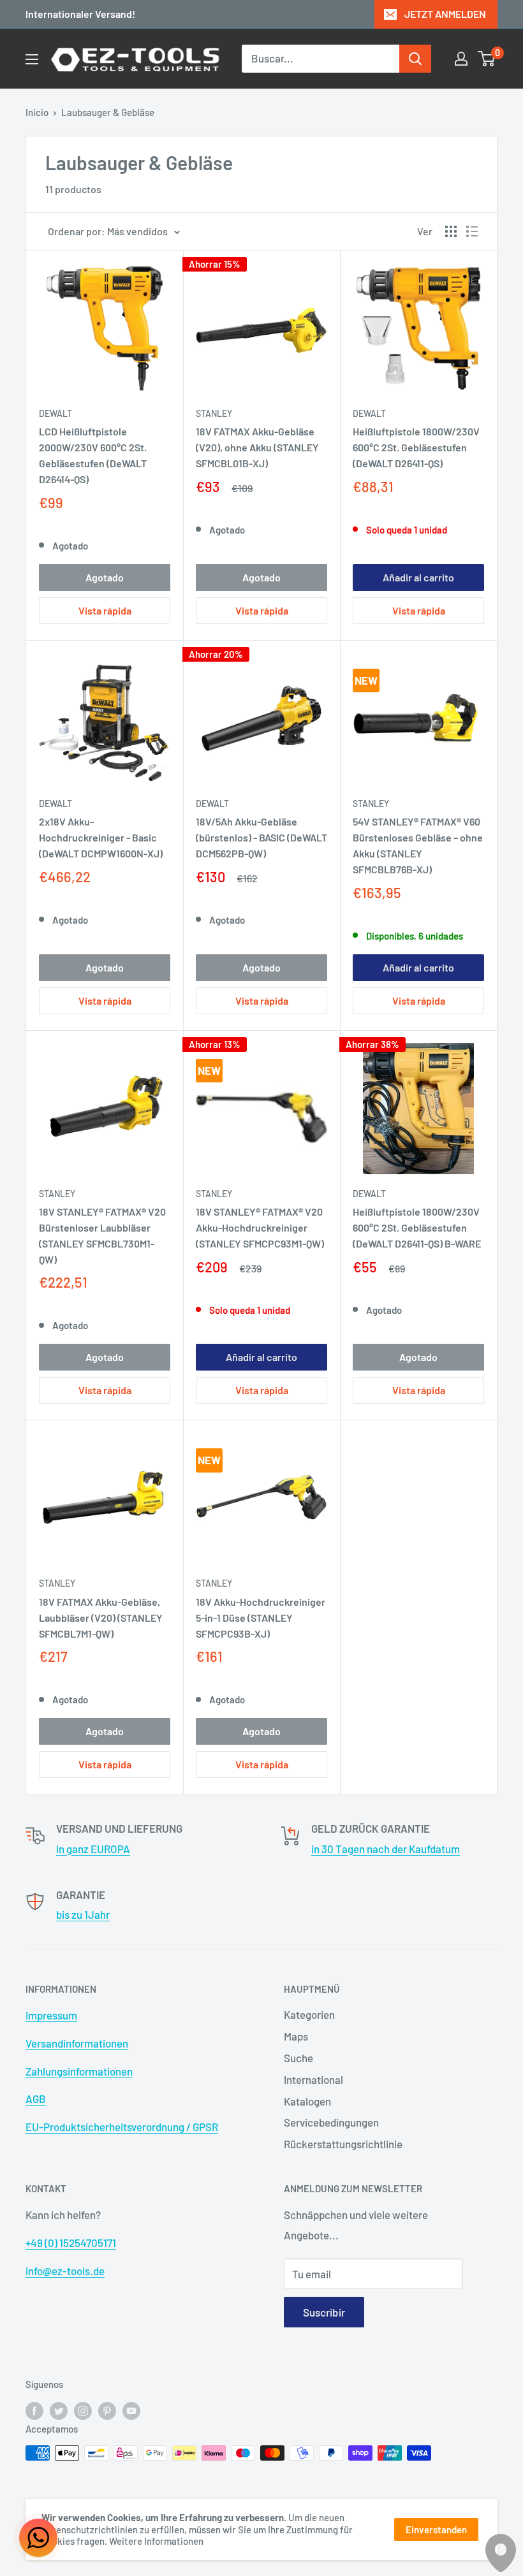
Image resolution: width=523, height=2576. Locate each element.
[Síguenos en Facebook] (34, 2410)
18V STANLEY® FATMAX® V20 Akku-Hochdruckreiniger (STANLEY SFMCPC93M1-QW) (260, 1227)
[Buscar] (415, 59)
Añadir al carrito (418, 577)
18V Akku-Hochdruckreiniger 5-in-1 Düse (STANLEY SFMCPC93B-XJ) (261, 1618)
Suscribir (324, 2312)
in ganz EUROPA (93, 1849)
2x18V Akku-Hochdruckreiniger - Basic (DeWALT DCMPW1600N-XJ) (101, 837)
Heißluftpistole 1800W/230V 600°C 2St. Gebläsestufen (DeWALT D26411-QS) (416, 447)
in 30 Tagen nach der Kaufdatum (386, 1849)
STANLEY (214, 413)
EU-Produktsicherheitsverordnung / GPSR (122, 2127)
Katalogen (307, 2101)
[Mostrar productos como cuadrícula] (451, 231)
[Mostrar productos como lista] (472, 231)
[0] (487, 59)
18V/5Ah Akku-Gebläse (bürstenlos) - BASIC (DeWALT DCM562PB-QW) (261, 837)
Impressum (51, 2015)
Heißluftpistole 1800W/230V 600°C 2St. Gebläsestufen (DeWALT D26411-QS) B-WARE (417, 1227)
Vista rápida (105, 610)
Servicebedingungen (331, 2122)
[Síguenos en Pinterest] (107, 2410)
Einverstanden (436, 2529)
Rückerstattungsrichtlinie (343, 2144)
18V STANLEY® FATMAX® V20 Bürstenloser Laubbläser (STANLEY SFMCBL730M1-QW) (102, 1235)
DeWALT (55, 413)
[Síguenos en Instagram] (83, 2410)
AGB (36, 2099)
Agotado (105, 577)
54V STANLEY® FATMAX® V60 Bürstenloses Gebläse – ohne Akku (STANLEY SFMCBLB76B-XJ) (418, 845)
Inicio (37, 112)
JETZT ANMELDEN (445, 14)
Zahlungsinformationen (79, 2071)
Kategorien (309, 2014)
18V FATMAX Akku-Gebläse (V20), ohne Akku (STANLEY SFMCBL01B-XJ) (257, 447)
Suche (298, 2058)
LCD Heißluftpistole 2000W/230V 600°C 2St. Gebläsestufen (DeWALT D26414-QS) (93, 455)
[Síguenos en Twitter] (59, 2410)
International (313, 2079)
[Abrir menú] (32, 59)
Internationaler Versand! (80, 14)
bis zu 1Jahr (83, 1914)
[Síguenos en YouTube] (131, 2410)
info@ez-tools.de (65, 2271)
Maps (296, 2036)
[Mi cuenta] (461, 59)
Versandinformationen (77, 2043)
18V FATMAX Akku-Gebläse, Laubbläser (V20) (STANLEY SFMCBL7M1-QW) (101, 1618)
